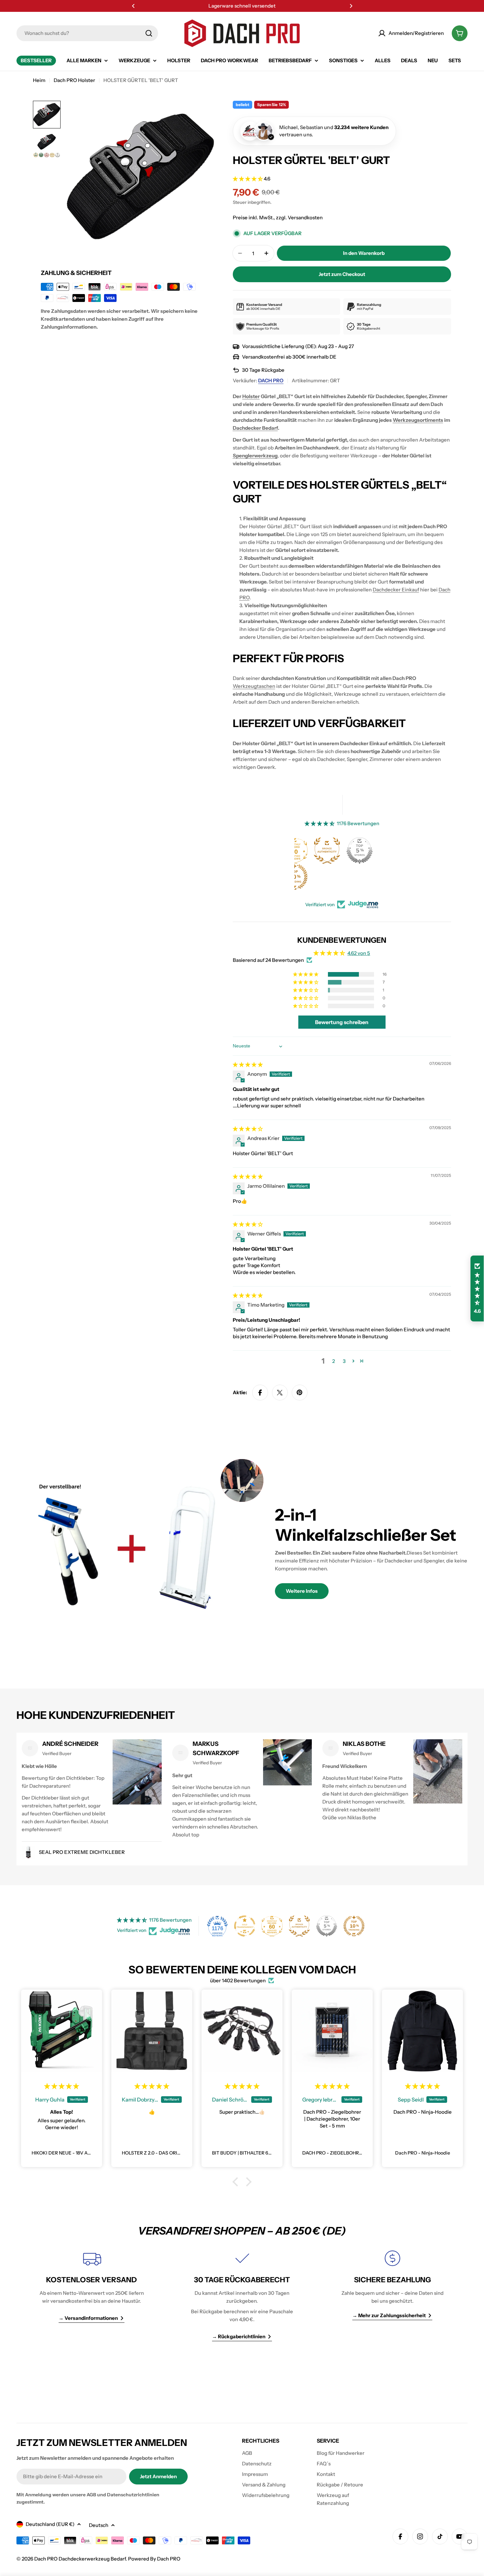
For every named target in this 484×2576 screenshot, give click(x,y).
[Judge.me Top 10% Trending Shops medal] (354, 1926)
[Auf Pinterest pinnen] (300, 1393)
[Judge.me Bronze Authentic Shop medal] (299, 1926)
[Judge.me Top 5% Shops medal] (327, 1926)
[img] (248, 1064)
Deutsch (99, 2525)
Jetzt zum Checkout (342, 274)
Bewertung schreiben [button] (342, 1022)
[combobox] (87, 33)
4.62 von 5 (359, 953)
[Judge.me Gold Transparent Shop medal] (357, 851)
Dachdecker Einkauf (396, 590)
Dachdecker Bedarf (255, 428)
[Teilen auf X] (280, 1393)
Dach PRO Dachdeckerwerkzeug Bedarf (80, 2559)
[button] (133, 6)
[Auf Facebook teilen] (260, 1393)
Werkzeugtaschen (254, 686)
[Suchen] (149, 33)
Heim (39, 80)
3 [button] (344, 1361)
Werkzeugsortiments (418, 420)
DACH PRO (271, 380)
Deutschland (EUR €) (50, 2524)
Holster (251, 396)
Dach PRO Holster (74, 80)
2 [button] (334, 1361)
